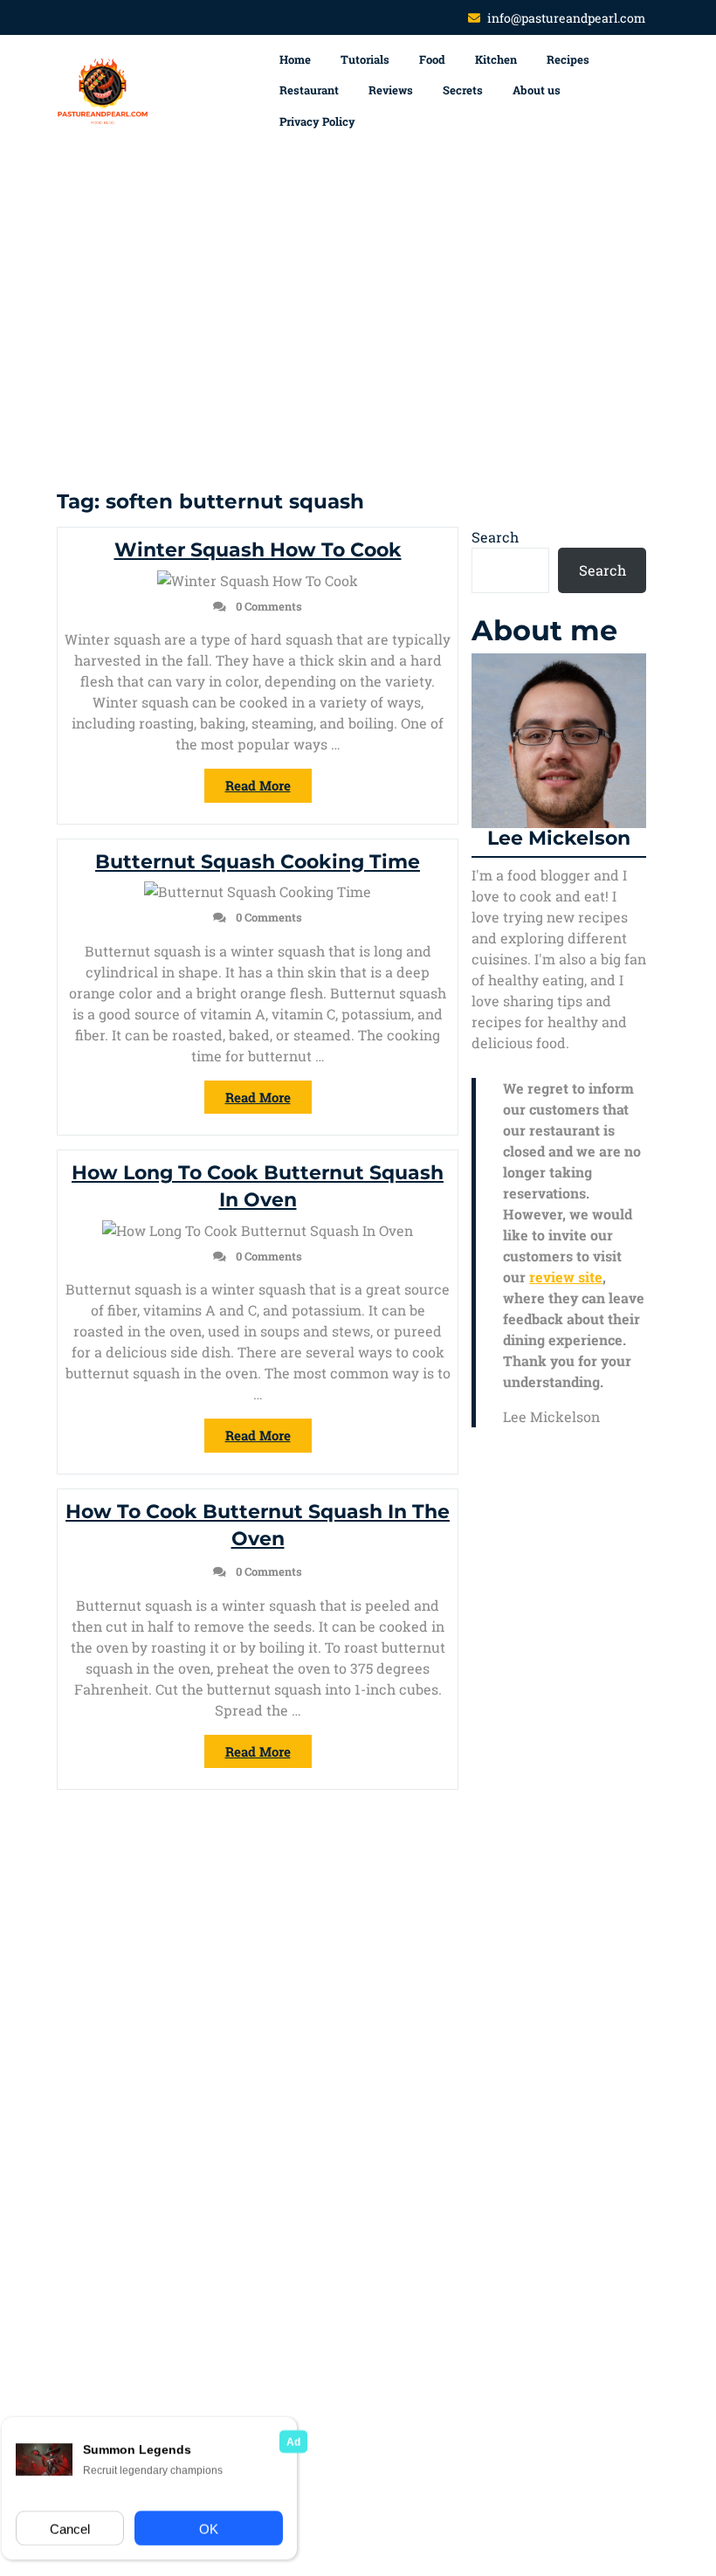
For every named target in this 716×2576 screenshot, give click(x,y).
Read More (268, 789)
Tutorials (365, 59)
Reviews (391, 90)
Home (295, 59)
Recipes (568, 59)
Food (432, 59)
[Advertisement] (358, 313)
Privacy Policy (317, 121)
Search (495, 537)
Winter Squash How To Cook (258, 550)
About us (537, 90)
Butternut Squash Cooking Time (258, 862)
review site (566, 1277)
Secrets (463, 90)
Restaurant (309, 90)
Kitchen (496, 59)
